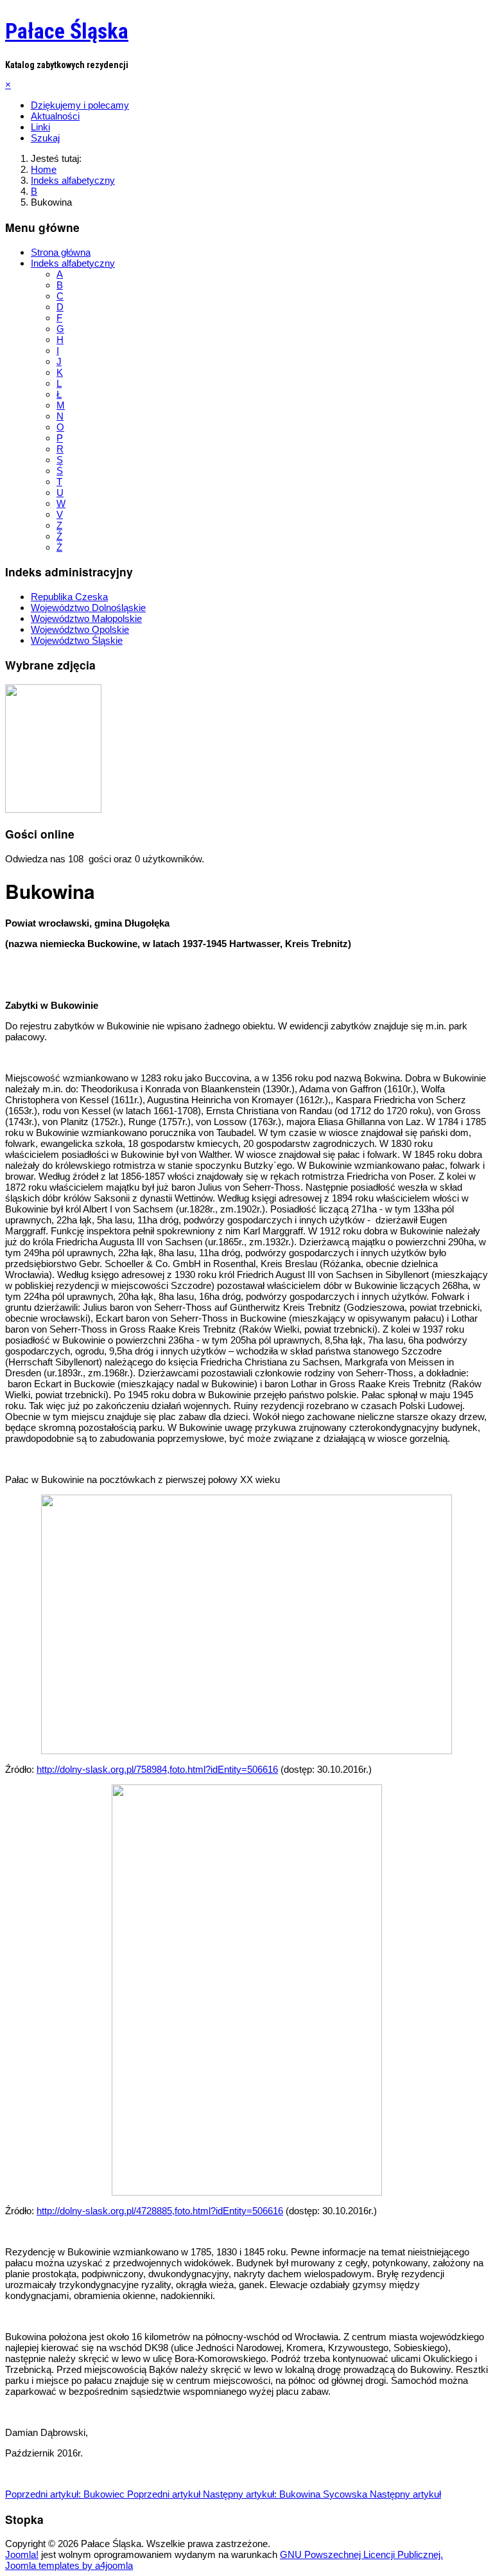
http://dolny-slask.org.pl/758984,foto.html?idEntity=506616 (157, 1769)
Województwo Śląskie (77, 640)
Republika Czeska (69, 597)
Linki (40, 127)
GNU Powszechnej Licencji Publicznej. (361, 2554)
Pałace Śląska (67, 31)
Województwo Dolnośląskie (88, 608)
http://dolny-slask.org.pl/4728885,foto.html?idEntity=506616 (160, 2211)
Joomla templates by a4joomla (69, 2565)
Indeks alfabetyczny (73, 263)
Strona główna (61, 252)
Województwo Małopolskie (86, 618)
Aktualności (55, 116)
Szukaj (45, 138)
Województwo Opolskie (80, 629)
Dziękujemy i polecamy (80, 105)
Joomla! (22, 2554)
